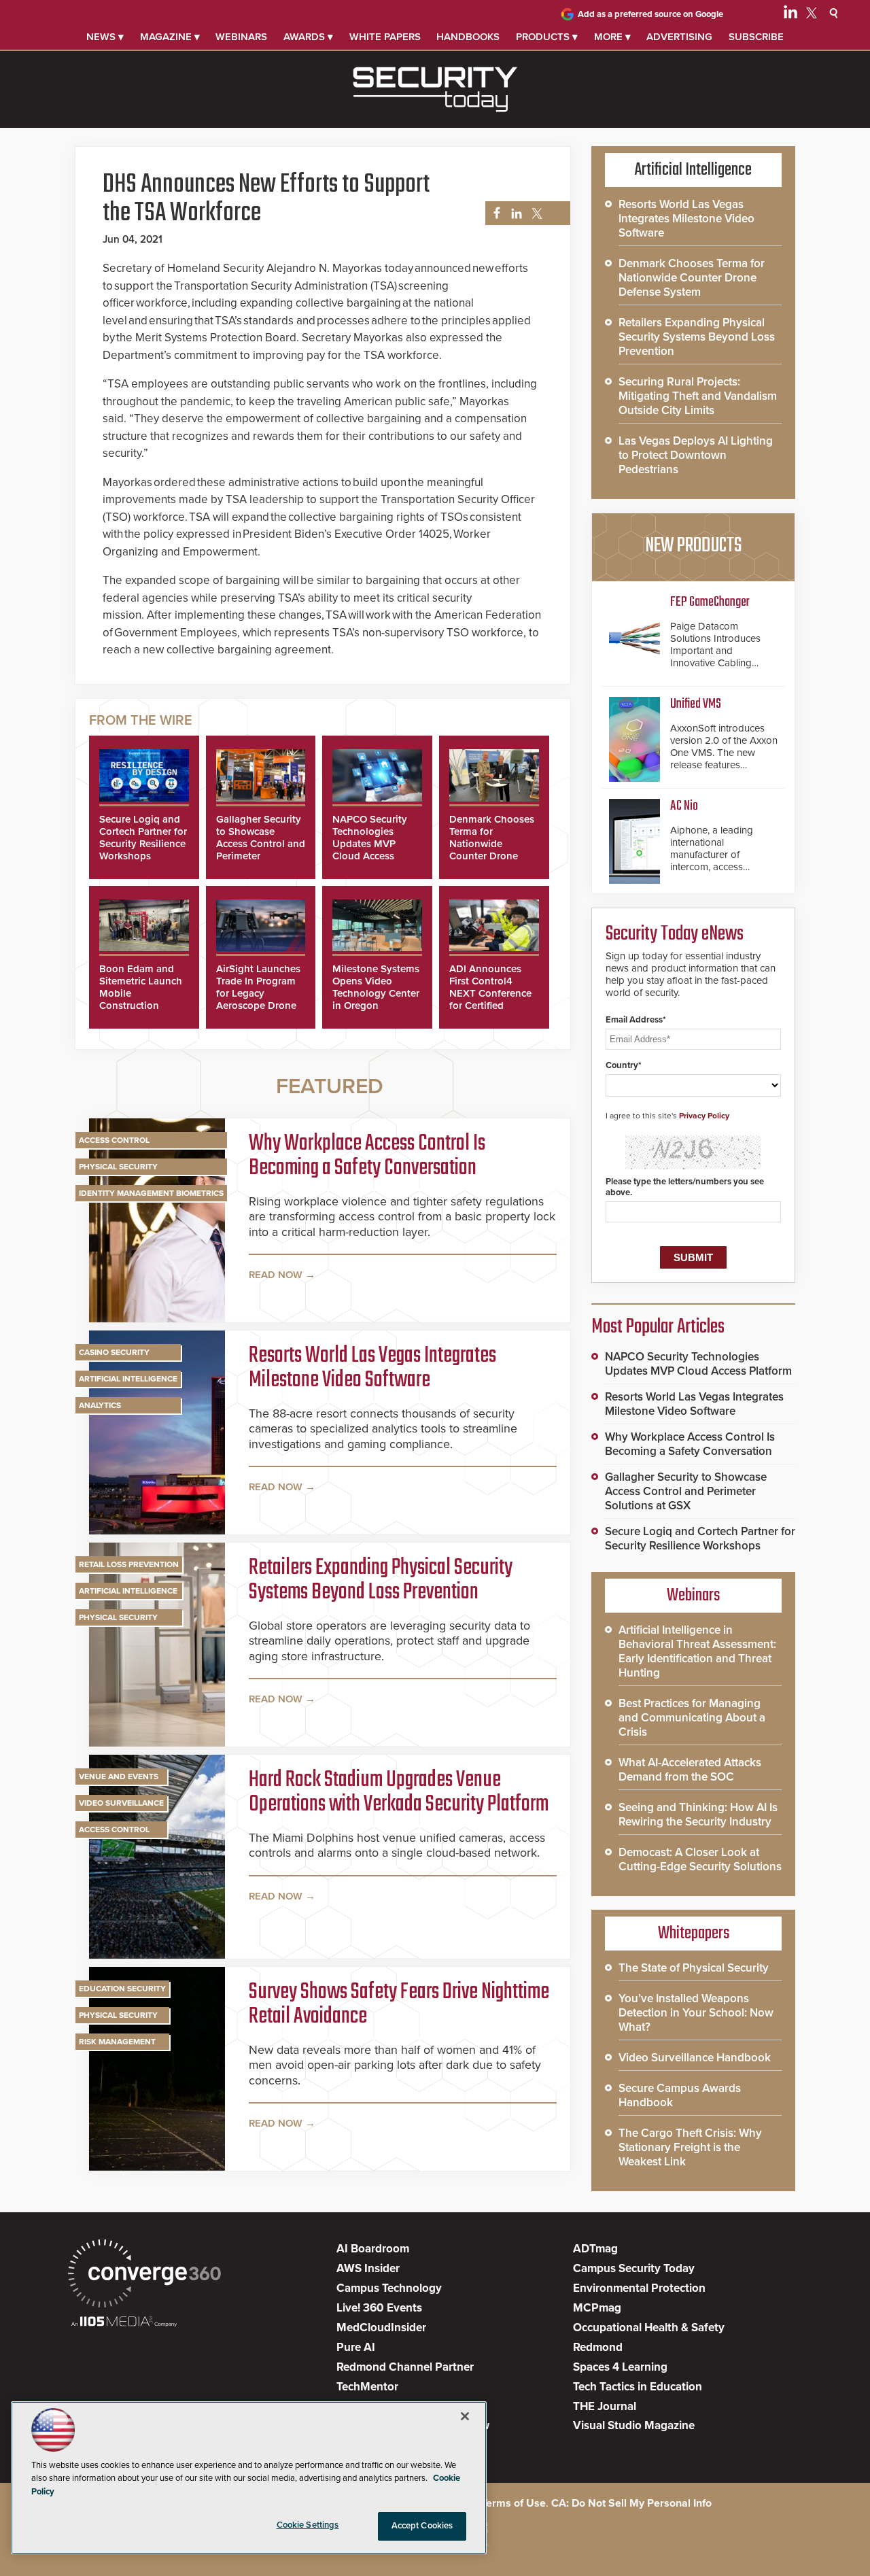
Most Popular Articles (658, 1327)
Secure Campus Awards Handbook (680, 2095)
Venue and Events (119, 1776)
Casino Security (114, 1352)
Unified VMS (696, 704)
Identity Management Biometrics (151, 1193)
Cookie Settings (308, 2525)
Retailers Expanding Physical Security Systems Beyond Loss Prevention (381, 1581)
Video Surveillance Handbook (695, 2058)
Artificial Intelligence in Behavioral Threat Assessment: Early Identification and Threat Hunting (697, 1651)
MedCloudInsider (381, 2328)
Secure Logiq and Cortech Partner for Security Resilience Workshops (143, 838)
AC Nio (684, 806)
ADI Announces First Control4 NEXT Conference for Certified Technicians (490, 993)
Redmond (598, 2347)
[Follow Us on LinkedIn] (790, 15)
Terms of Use (514, 2503)
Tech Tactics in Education (638, 2387)
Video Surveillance (121, 1803)
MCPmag (597, 2308)
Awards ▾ (308, 37)
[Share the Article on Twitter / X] (535, 214)
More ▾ (612, 37)
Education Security (122, 1989)
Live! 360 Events (379, 2308)
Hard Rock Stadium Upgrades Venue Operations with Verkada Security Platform (399, 1793)
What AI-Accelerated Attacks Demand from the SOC (690, 1770)
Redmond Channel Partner (405, 2367)
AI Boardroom (373, 2249)
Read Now (276, 1275)
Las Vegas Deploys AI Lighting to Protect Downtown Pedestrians (696, 455)
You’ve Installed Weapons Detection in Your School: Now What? (696, 2013)
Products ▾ (547, 37)
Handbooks (468, 37)
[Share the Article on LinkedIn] (514, 214)
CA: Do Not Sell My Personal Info (631, 2503)
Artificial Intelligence (128, 1379)
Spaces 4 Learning (620, 2367)
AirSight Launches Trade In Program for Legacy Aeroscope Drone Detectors (258, 993)
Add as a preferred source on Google (650, 14)
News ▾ (105, 37)
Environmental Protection (639, 2288)
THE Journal (605, 2406)
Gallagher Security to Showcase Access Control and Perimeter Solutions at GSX (261, 844)
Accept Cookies (422, 2526)
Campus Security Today (634, 2268)
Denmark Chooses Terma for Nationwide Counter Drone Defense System (492, 844)
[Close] (465, 2416)
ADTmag (595, 2249)
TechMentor (367, 2387)
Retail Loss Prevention (129, 1564)
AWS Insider (368, 2268)
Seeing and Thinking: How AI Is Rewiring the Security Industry (698, 1815)
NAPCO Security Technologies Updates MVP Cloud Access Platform (370, 844)
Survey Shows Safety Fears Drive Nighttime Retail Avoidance (399, 2005)
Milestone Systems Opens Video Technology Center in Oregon (376, 987)
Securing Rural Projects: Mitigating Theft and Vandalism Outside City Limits (698, 396)
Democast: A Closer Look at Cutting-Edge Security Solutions (700, 1859)
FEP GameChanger (710, 602)
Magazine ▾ (170, 37)
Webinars (241, 37)
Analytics (100, 1405)
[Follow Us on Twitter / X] (812, 15)
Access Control (114, 1140)
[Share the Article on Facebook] (493, 214)
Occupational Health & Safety (649, 2328)
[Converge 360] (144, 2275)
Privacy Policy (704, 1116)
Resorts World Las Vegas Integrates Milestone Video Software (372, 1369)
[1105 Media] (124, 2323)
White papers (385, 37)
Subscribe (756, 37)
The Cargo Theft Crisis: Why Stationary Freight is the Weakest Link (690, 2147)
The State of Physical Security (694, 1968)
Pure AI (356, 2347)
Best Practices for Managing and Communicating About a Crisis (692, 1718)
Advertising (679, 37)
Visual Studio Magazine (634, 2425)
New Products (693, 546)
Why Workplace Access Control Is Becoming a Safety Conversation (367, 1156)
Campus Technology (389, 2288)
